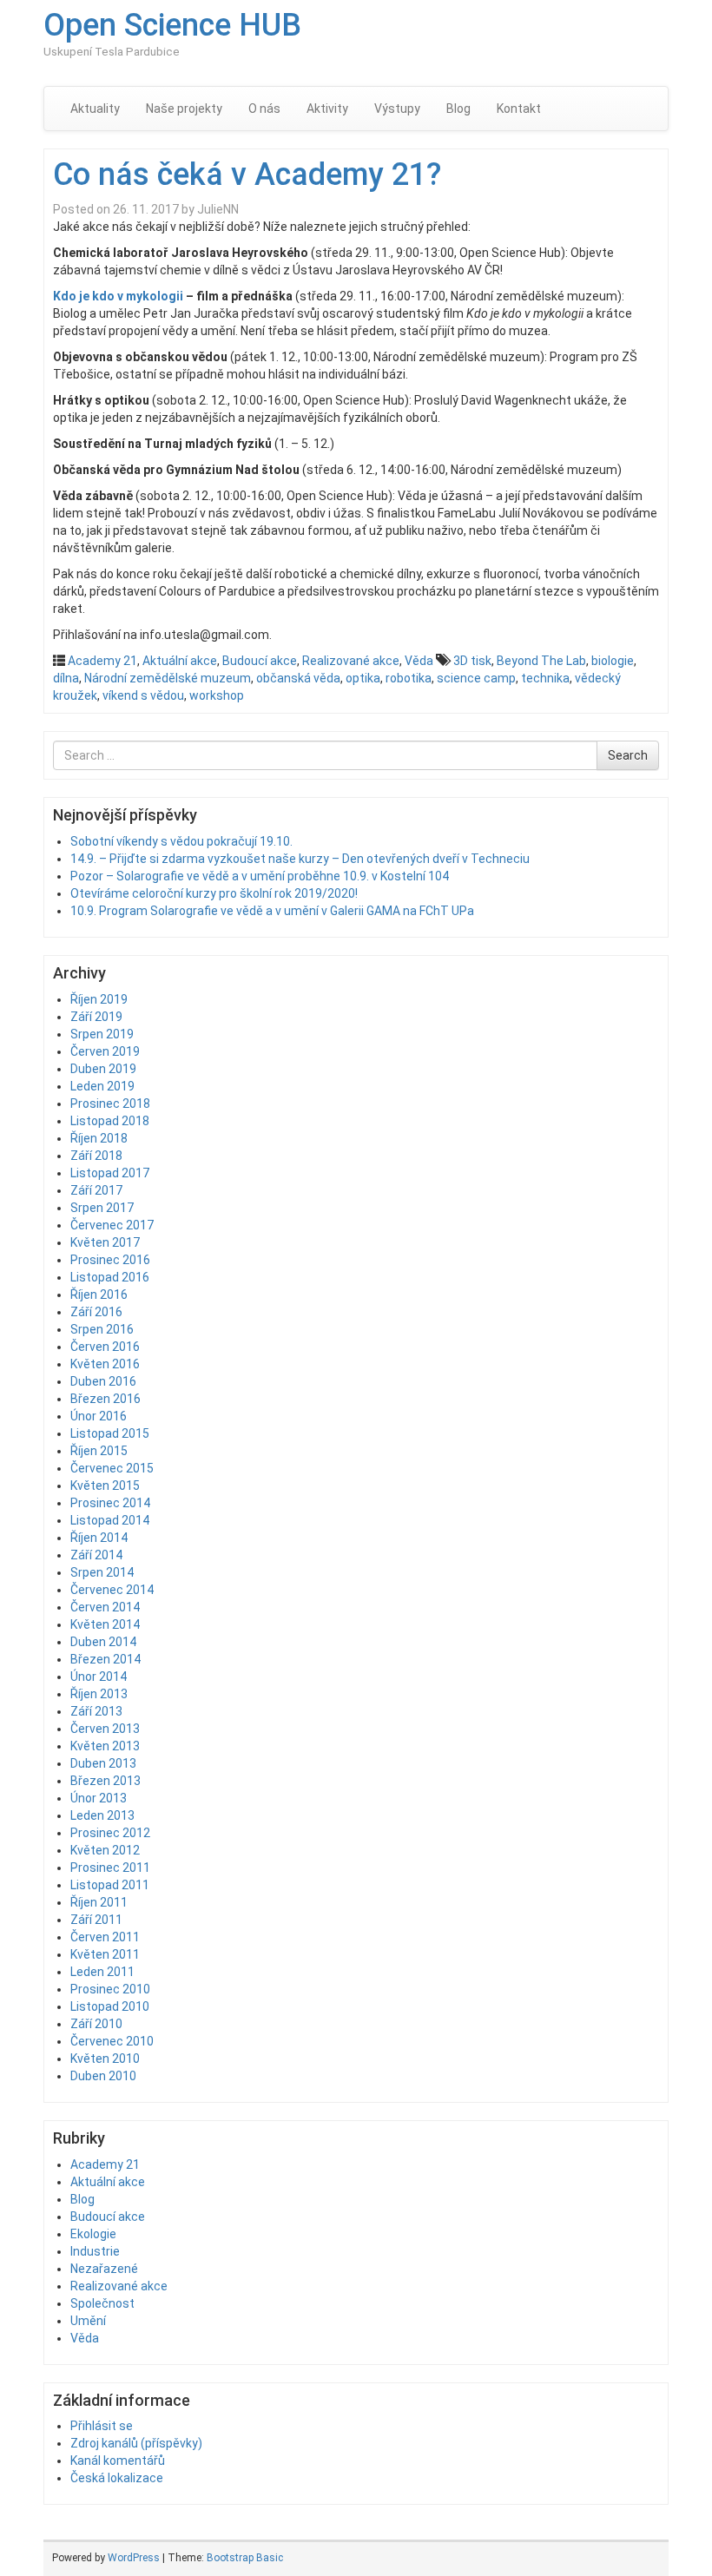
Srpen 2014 (102, 1572)
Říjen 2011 (99, 1902)
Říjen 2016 (99, 1295)
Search (628, 755)
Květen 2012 (105, 1850)
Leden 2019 (102, 1086)
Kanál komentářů (118, 2461)
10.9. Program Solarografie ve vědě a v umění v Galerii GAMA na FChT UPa (272, 911)
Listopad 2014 (110, 1520)
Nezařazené (104, 2269)
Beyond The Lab (541, 661)
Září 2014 (96, 1555)
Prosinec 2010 (110, 1989)
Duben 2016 (103, 1381)
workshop (217, 695)
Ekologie (93, 2234)
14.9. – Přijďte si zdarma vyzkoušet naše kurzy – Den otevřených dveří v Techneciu (300, 859)
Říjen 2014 (99, 1538)
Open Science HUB (172, 25)
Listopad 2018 (110, 1121)
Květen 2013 (105, 1746)
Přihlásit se (102, 2426)
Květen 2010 (105, 2059)
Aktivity (327, 109)
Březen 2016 (105, 1399)
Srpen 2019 (102, 1034)
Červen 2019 (105, 1051)
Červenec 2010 (112, 2041)
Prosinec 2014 (110, 1503)
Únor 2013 (99, 1798)
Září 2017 (96, 1190)
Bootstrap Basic (245, 2558)
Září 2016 (96, 1312)
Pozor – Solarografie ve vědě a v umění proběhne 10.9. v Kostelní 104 (260, 876)
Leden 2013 (102, 1815)
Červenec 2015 (112, 1468)
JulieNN (218, 209)
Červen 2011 (105, 1937)
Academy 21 (102, 661)
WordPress (134, 2558)
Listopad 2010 (110, 2006)
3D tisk (472, 661)
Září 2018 (96, 1156)
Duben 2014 (103, 1642)
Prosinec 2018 (110, 1104)
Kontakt (519, 109)
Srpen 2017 (102, 1208)
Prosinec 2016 (110, 1260)
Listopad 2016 (110, 1277)
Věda (419, 661)
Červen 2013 (105, 1729)
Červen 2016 (105, 1347)
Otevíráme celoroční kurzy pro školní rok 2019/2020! (214, 893)
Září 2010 (96, 2024)
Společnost (102, 2303)
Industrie (95, 2251)
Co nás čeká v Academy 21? (247, 175)
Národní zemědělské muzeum (168, 678)
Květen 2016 (105, 1364)
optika (363, 678)
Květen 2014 (105, 1624)
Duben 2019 (103, 1069)
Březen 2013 (105, 1781)
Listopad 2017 (110, 1173)
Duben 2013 (103, 1763)
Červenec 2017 (112, 1225)
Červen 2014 (105, 1607)
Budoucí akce (260, 661)
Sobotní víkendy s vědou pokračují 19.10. (181, 841)
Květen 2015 (105, 1486)
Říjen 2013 (99, 1694)
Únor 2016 (99, 1416)
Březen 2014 (105, 1659)
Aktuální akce (180, 661)
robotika (409, 678)
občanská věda (298, 678)
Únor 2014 (99, 1677)
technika (545, 678)
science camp (476, 678)
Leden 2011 (102, 1972)
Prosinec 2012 (110, 1833)
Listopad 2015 (110, 1433)
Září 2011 (96, 1920)
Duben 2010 (103, 2076)
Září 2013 (96, 1711)
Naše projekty (184, 109)
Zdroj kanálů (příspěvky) (136, 2443)
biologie (613, 661)
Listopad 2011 (110, 1885)
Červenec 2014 (112, 1590)
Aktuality (95, 109)
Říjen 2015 (99, 1451)
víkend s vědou (143, 695)
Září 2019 (96, 1017)
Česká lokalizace (117, 2478)
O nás (264, 109)
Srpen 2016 (102, 1329)
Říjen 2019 (99, 999)
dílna (66, 678)
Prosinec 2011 (110, 1868)
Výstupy (397, 109)
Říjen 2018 (99, 1138)
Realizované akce (351, 661)
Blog (458, 109)
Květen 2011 (105, 1954)
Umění (88, 2321)
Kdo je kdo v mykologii (118, 296)
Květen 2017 (105, 1242)
